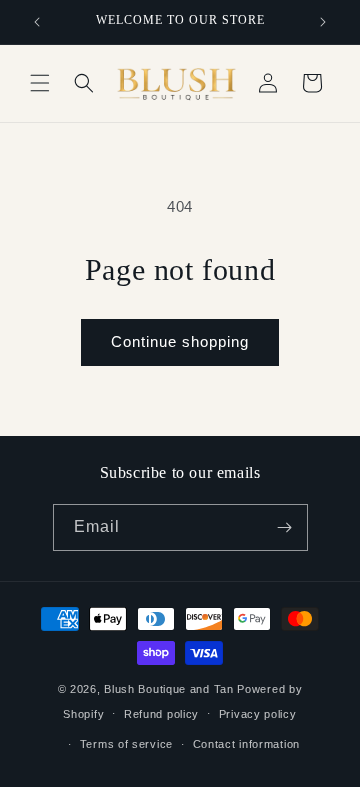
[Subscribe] (285, 527)
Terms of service (126, 744)
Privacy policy (258, 714)
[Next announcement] (323, 22)
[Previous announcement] (37, 22)
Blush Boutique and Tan (168, 689)
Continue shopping (180, 341)
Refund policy (161, 714)
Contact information (246, 744)
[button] (40, 83)
